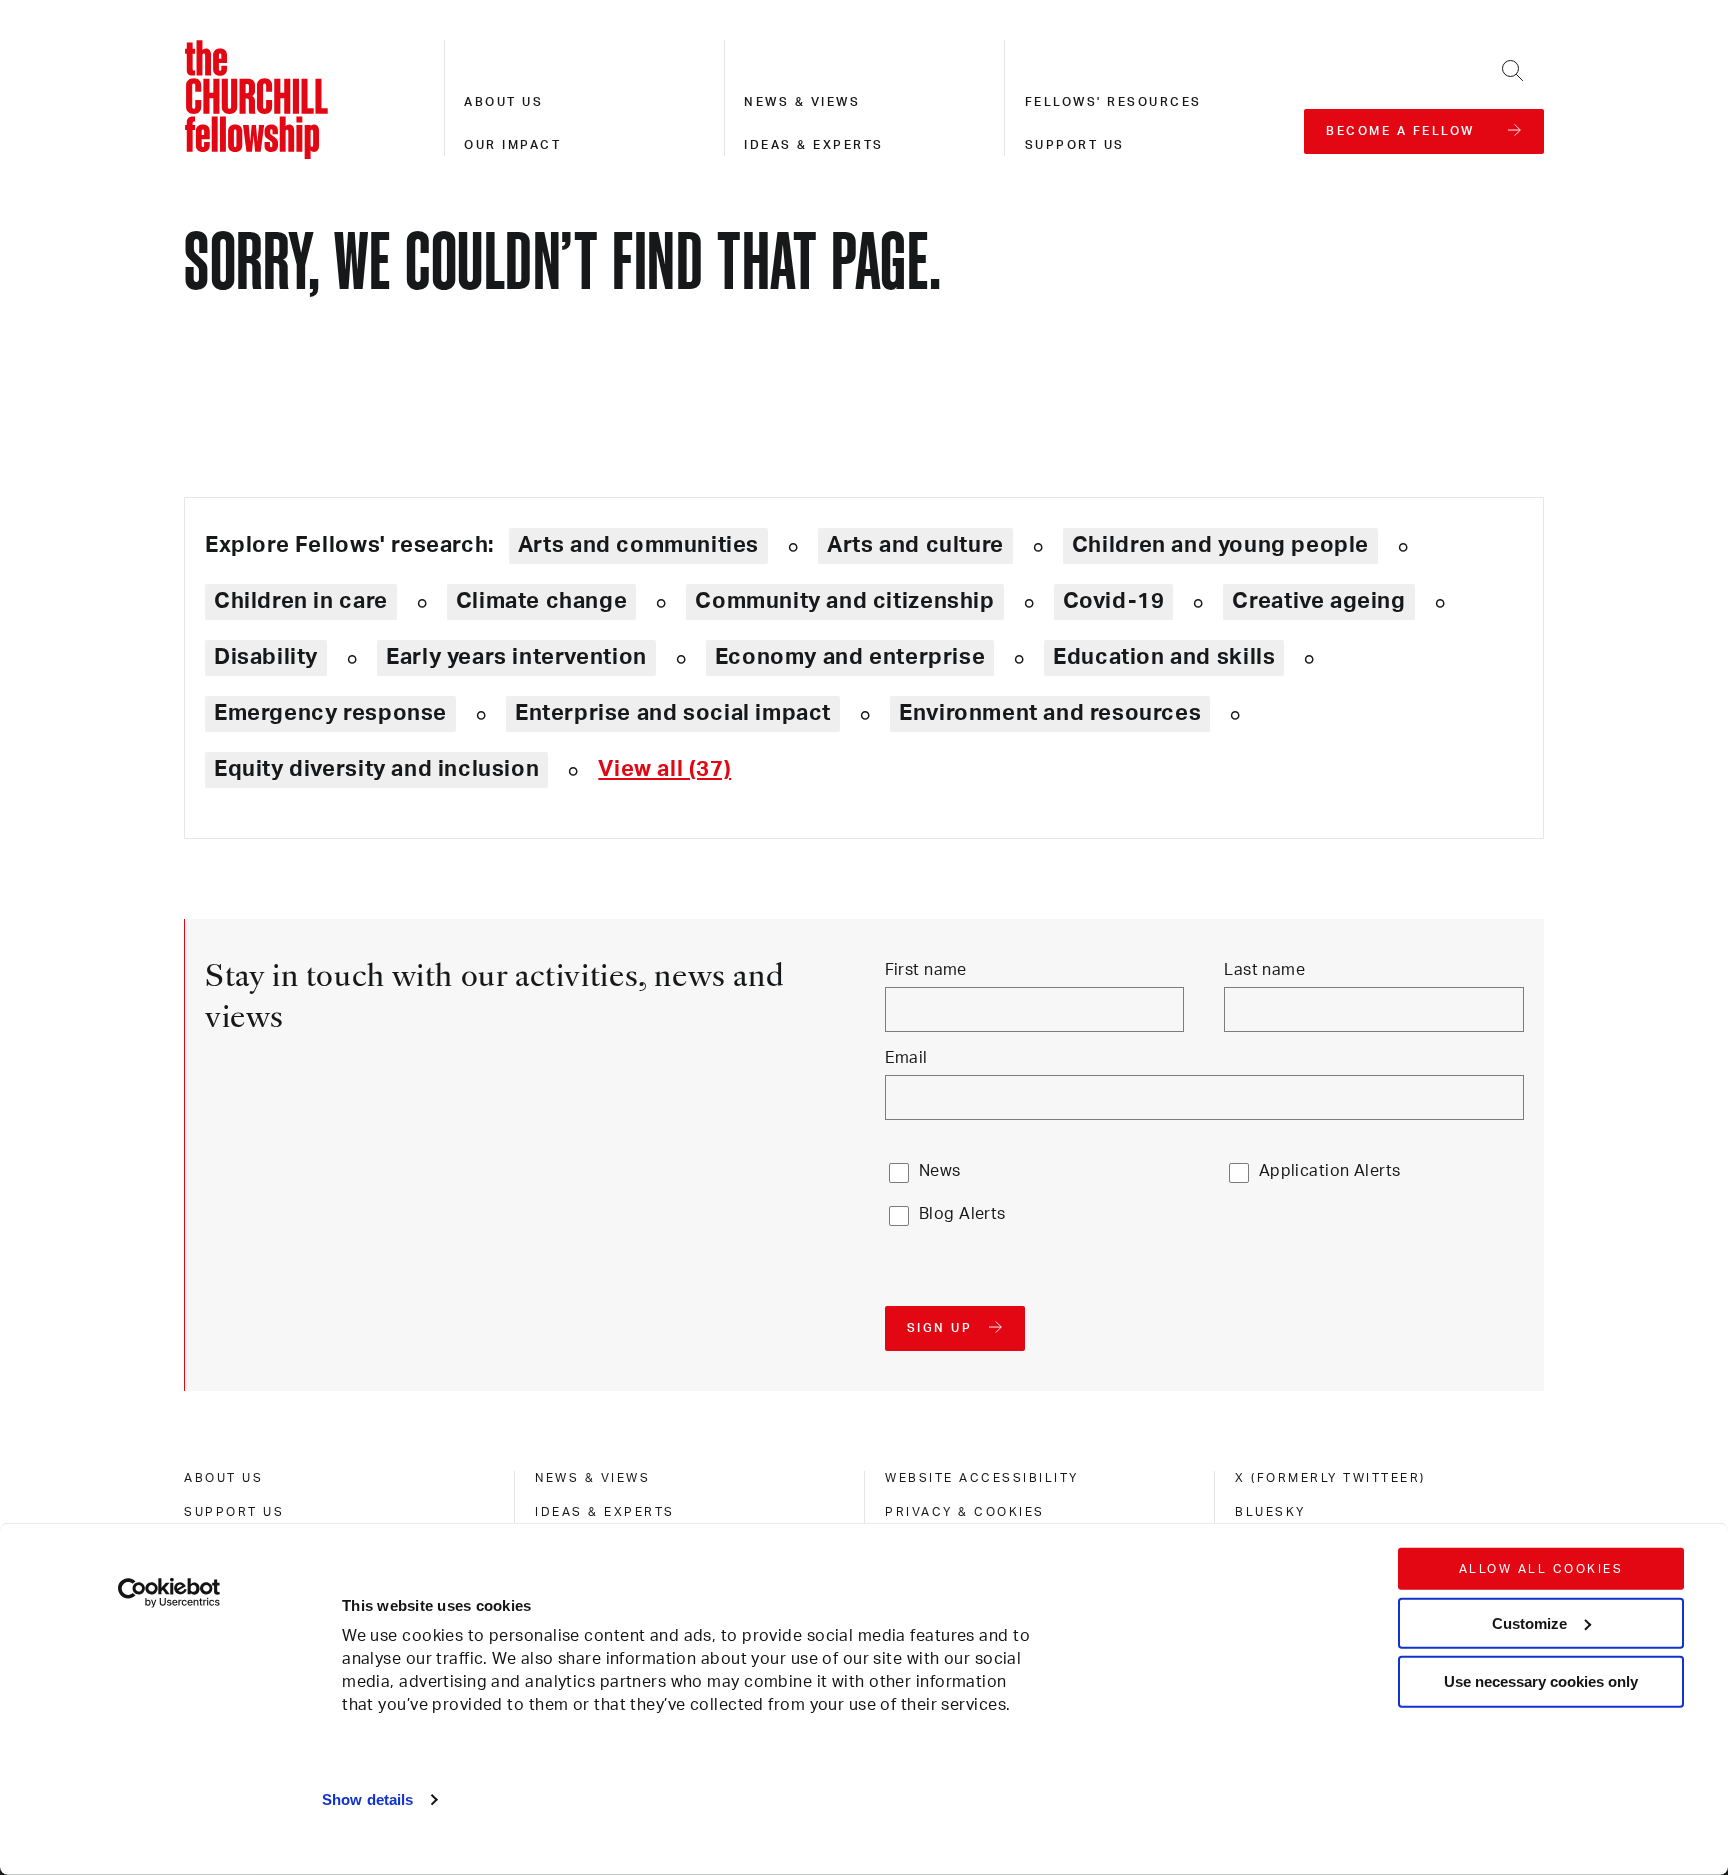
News (940, 1171)
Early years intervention (516, 657)
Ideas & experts (814, 145)
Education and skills (1164, 657)
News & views (802, 102)
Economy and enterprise (850, 657)
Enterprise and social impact (673, 713)
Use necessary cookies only (1541, 1681)
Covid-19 (1114, 601)
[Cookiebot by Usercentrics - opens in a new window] (169, 1593)
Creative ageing (1318, 601)
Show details (367, 1799)
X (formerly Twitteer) (1330, 1478)
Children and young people (1220, 545)
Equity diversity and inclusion (376, 769)
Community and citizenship (844, 601)
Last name (1264, 970)
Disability (266, 657)
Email (906, 1058)
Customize (1529, 1622)
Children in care (301, 601)
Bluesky (1270, 1512)
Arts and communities (638, 545)
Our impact (512, 145)
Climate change (542, 601)
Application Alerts (1330, 1171)
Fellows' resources (1113, 102)
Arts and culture (915, 545)
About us (503, 102)
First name (926, 970)
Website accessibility (982, 1478)
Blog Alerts (962, 1214)
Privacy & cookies (965, 1512)
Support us (1075, 145)
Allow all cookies (1541, 1569)
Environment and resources (1050, 713)
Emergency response (330, 713)
